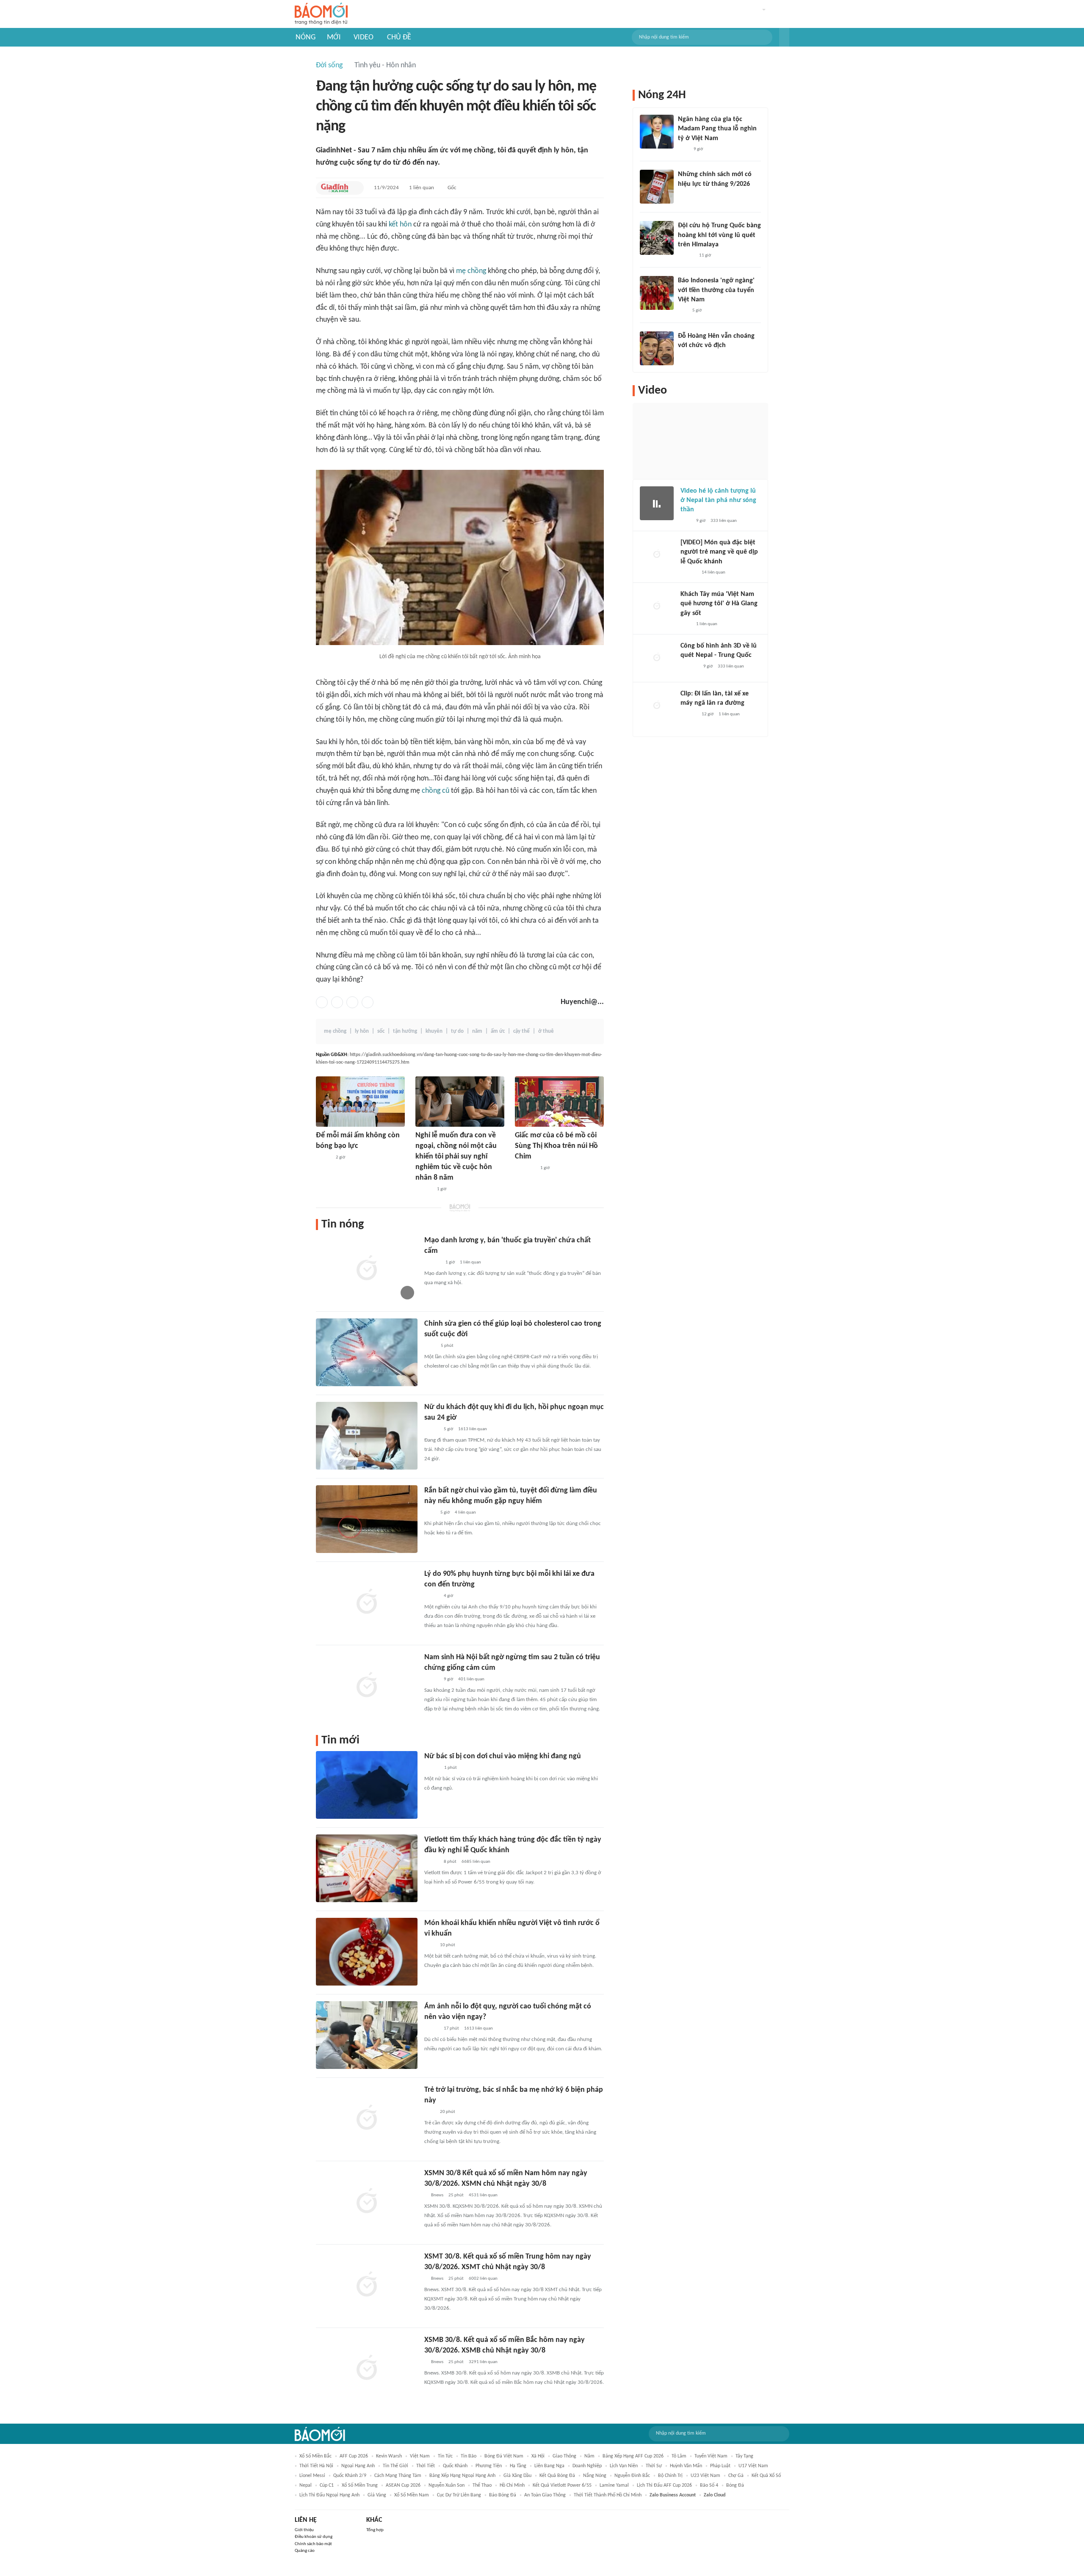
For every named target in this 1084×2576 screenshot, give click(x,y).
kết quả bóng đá (557, 2476)
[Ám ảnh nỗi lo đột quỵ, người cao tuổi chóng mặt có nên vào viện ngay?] (367, 2035)
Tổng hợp (375, 2530)
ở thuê (546, 1031)
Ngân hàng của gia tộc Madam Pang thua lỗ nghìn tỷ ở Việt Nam (717, 129)
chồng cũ (436, 791)
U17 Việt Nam (753, 2466)
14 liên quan (713, 572)
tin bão (469, 2456)
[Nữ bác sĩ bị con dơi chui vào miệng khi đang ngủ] (367, 1785)
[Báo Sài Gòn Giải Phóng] (432, 1263)
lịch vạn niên (624, 2466)
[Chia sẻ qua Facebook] (322, 1002)
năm (477, 1031)
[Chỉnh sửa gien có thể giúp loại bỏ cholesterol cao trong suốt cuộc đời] (367, 1352)
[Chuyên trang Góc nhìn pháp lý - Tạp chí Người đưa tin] (430, 1513)
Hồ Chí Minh (512, 2485)
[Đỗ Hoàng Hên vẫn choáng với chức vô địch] (657, 348)
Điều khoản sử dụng (314, 2537)
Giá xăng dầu (517, 2476)
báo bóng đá (503, 2495)
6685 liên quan (476, 1862)
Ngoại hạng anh (358, 2466)
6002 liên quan (483, 2279)
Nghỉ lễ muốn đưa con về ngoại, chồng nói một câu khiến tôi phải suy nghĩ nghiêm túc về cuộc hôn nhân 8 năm (456, 1157)
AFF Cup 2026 (354, 2456)
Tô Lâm (679, 2456)
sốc (381, 1031)
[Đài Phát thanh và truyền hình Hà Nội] (689, 667)
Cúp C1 (327, 2485)
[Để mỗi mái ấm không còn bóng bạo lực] (360, 1102)
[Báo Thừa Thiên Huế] (323, 1158)
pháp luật (720, 2466)
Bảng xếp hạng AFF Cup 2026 (633, 2456)
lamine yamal (614, 2485)
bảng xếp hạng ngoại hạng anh (462, 2476)
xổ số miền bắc (315, 2456)
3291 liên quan (483, 2362)
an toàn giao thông (545, 2495)
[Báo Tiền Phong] (686, 256)
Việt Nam (420, 2456)
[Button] (784, 37)
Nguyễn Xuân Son (447, 2485)
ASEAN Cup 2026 (403, 2485)
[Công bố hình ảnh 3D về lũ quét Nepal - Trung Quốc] (657, 658)
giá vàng (377, 2495)
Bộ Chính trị (670, 2476)
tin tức (445, 2456)
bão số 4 (709, 2485)
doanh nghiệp (587, 2466)
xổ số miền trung (360, 2485)
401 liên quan (471, 1679)
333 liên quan (724, 521)
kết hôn (400, 225)
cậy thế (521, 1031)
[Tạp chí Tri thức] (430, 1945)
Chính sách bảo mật (313, 2544)
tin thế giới (395, 2466)
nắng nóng (595, 2476)
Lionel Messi (312, 2476)
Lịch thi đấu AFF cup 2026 (664, 2485)
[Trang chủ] (321, 14)
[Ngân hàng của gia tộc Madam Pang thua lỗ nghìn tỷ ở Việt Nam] (657, 132)
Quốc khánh (455, 2466)
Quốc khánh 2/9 (350, 2476)
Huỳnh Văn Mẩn (686, 2466)
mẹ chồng (471, 271)
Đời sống (329, 65)
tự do (457, 1031)
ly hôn (362, 1031)
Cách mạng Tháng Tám (398, 2476)
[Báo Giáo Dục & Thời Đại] (683, 311)
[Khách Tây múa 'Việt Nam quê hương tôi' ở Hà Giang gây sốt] (657, 607)
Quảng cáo (305, 2551)
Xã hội (538, 2456)
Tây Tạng (744, 2456)
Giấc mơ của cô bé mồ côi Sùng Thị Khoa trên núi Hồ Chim (556, 1146)
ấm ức (498, 1031)
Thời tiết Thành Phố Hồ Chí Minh (608, 2495)
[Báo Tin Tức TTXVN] (430, 1346)
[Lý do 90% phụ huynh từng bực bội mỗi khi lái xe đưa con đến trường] (367, 1602)
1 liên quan (422, 188)
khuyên (434, 1031)
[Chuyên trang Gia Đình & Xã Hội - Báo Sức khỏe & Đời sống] (335, 188)
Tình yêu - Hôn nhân (385, 65)
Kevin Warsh (389, 2456)
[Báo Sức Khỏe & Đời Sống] (432, 1768)
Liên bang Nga (549, 2466)
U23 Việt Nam (705, 2476)
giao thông (564, 2456)
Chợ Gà (736, 2476)
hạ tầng (518, 2466)
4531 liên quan (483, 2195)
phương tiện (489, 2466)
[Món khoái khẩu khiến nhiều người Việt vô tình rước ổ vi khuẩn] (367, 1952)
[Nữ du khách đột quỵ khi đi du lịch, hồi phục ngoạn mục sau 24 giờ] (367, 1436)
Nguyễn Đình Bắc (632, 2476)
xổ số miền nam (412, 2495)
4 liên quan (465, 1513)
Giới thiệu (304, 2530)
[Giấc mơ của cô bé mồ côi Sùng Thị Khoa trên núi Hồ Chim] (559, 1102)
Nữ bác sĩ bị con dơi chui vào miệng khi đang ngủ (503, 1756)
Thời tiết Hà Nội (316, 2466)
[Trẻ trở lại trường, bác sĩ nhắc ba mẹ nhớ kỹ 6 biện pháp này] (367, 2118)
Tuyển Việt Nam (711, 2456)
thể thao (482, 2485)
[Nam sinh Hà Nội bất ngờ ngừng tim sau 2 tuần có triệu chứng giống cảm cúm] (367, 1686)
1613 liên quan (473, 1429)
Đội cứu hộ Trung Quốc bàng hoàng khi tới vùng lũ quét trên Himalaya (719, 235)
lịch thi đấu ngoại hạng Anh (329, 2495)
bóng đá (735, 2485)
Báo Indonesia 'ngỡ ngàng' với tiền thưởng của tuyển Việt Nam (716, 290)
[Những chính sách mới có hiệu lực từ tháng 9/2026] (657, 187)
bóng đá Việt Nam (504, 2456)
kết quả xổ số (766, 2476)
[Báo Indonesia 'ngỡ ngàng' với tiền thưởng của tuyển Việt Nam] (657, 293)
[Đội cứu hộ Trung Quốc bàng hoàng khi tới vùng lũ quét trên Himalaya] (657, 238)
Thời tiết (426, 2466)
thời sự (654, 2466)
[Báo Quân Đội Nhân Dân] (525, 1168)
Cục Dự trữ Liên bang (459, 2495)
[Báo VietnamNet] (431, 1429)
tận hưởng (405, 1031)
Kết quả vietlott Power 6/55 (562, 2485)
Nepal (306, 2485)
